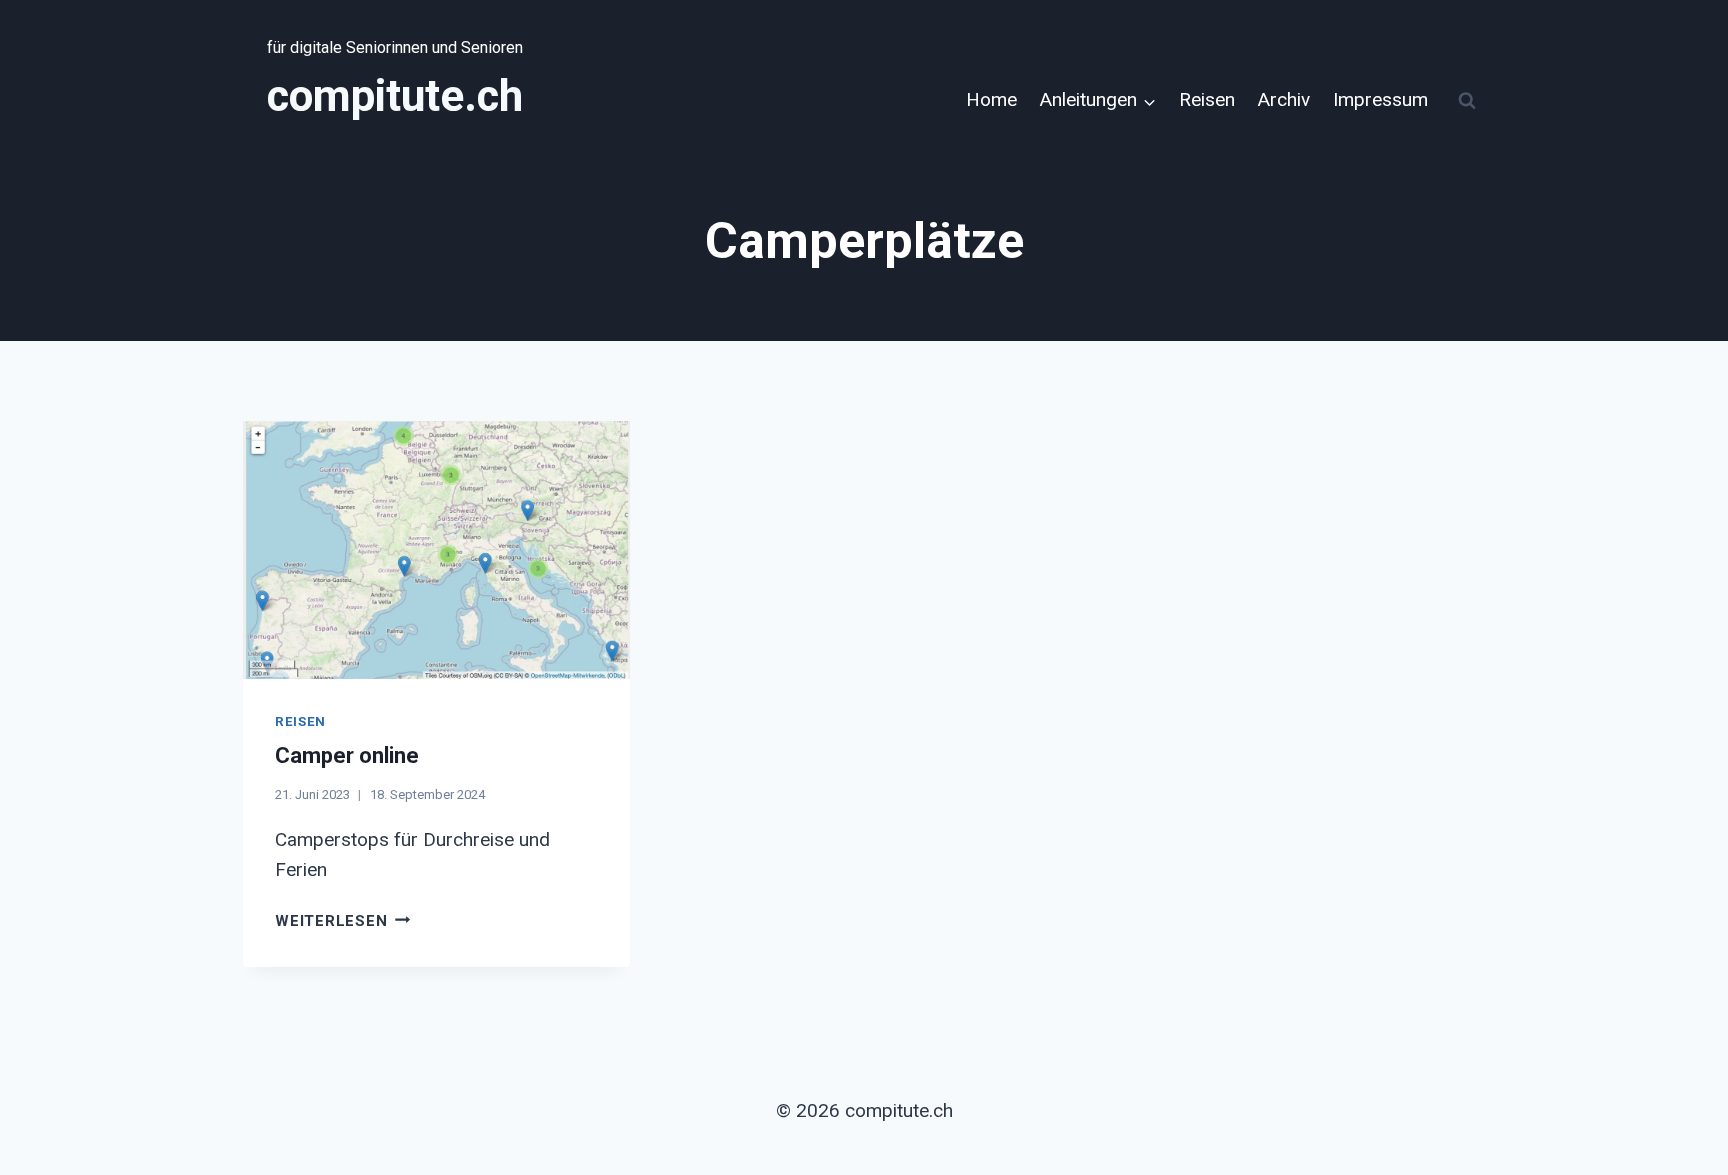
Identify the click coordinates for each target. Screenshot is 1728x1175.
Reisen (1207, 99)
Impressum (1380, 99)
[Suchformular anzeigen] (1467, 101)
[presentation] (436, 550)
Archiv (1284, 99)
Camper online (347, 755)
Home (991, 99)
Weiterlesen (342, 921)
